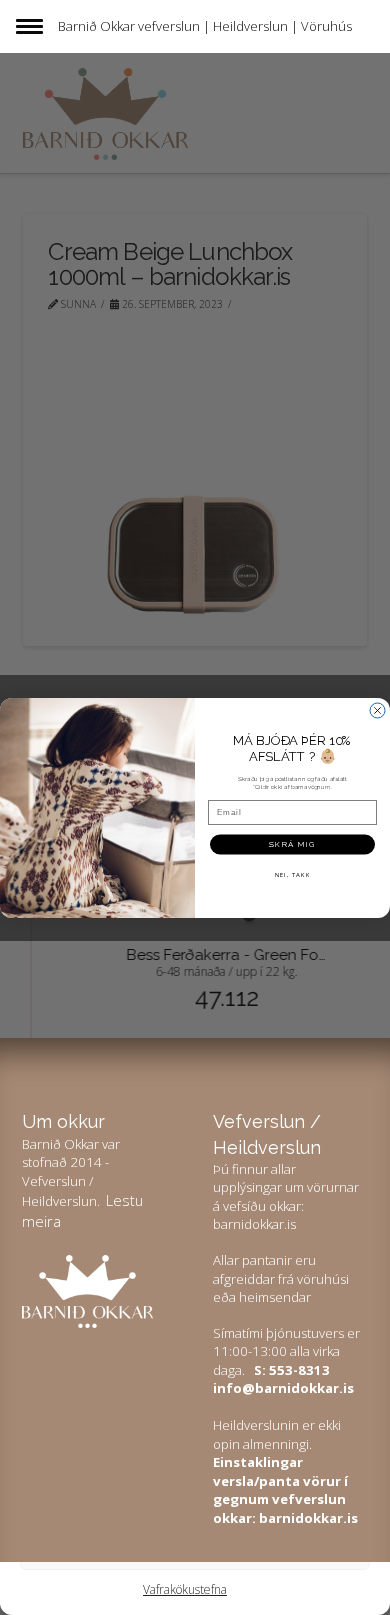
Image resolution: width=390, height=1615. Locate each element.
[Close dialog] (377, 710)
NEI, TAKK (293, 873)
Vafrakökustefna (185, 1589)
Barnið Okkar (96, 26)
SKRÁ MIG (292, 844)
